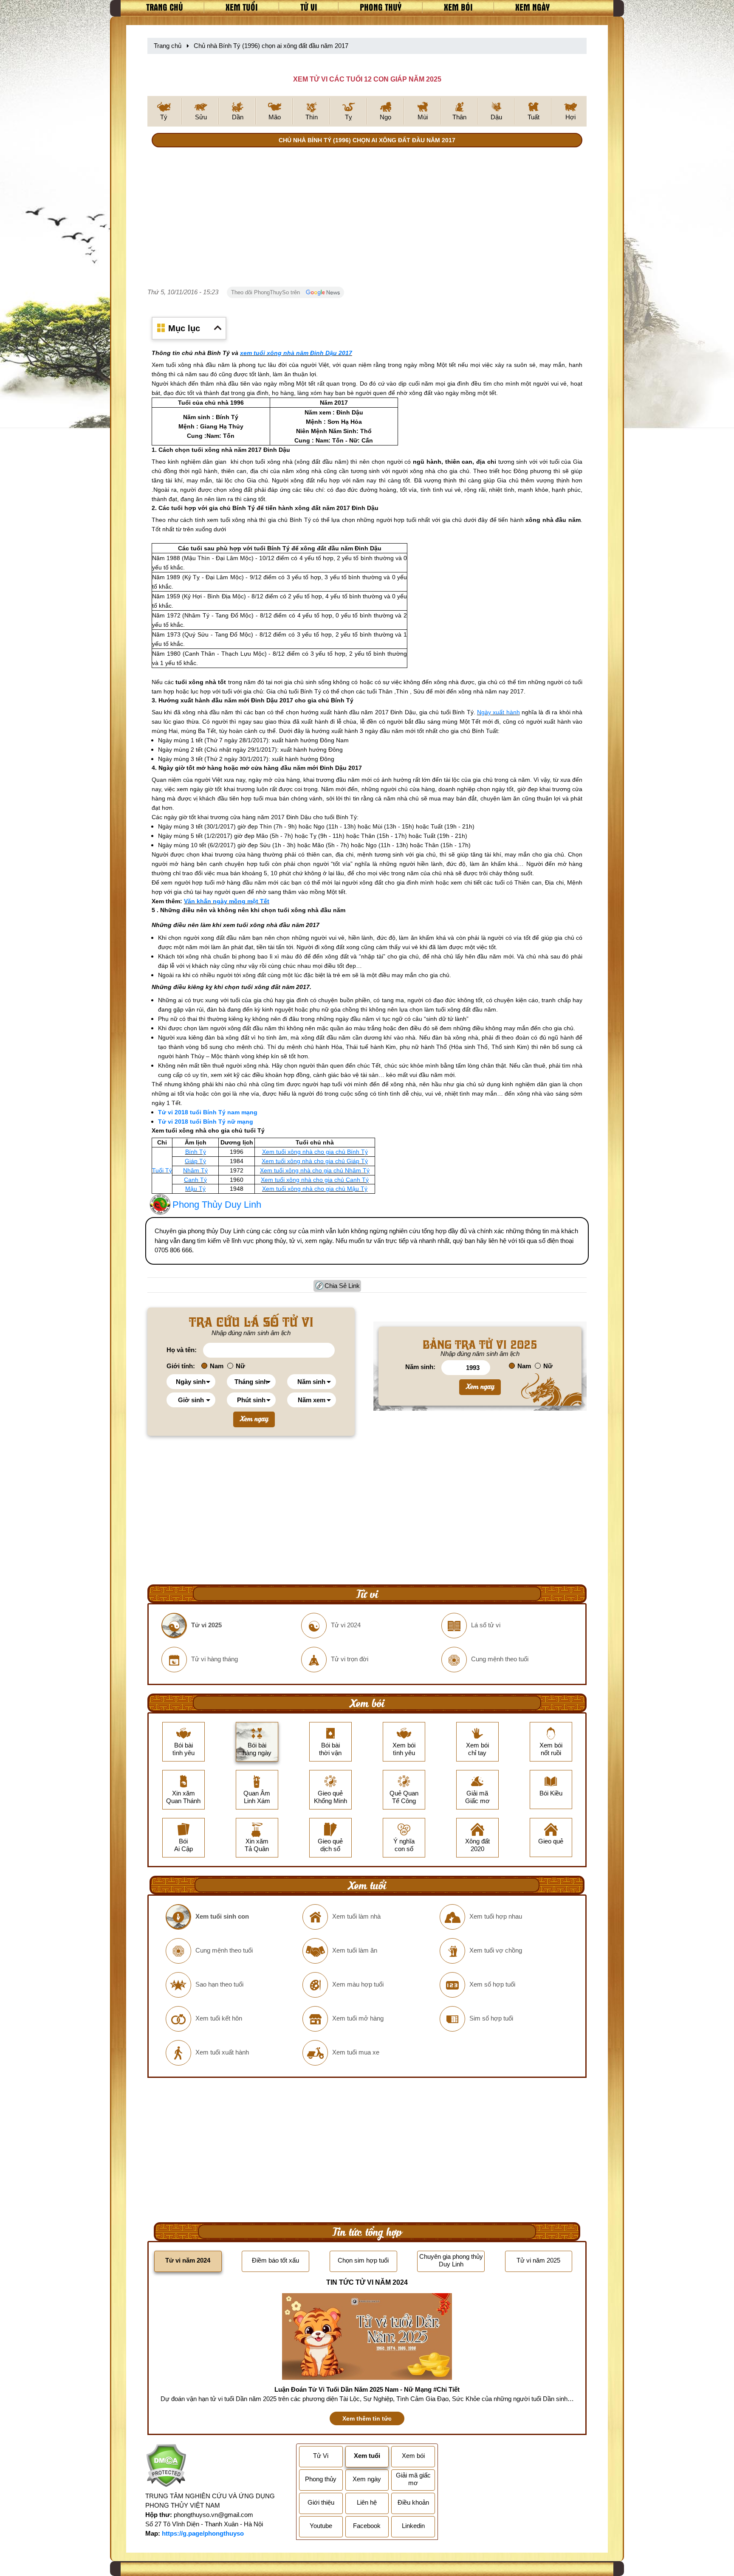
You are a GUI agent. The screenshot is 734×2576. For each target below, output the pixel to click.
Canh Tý (195, 1180)
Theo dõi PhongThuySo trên (266, 292)
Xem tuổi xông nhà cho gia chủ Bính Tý (315, 1152)
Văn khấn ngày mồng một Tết (227, 901)
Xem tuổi (242, 7)
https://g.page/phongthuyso (203, 2533)
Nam (217, 1366)
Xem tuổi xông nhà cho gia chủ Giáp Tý (315, 1161)
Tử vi (309, 7)
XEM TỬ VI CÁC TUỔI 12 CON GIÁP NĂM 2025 (367, 79)
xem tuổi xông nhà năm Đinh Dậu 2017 (296, 353)
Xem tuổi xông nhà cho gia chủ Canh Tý (315, 1180)
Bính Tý (196, 1152)
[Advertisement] (367, 219)
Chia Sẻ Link (342, 1286)
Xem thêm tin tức (367, 2418)
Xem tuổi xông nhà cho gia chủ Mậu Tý (315, 1189)
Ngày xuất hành (498, 712)
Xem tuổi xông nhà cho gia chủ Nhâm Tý (315, 1170)
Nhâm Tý (195, 1170)
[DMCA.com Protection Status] (166, 2467)
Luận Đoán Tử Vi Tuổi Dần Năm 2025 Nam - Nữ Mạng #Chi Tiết (367, 2389)
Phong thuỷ (381, 7)
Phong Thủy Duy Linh (217, 1205)
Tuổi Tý (162, 1170)
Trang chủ (165, 7)
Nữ (240, 1366)
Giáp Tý (195, 1161)
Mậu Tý (195, 1189)
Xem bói (458, 7)
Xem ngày (532, 7)
